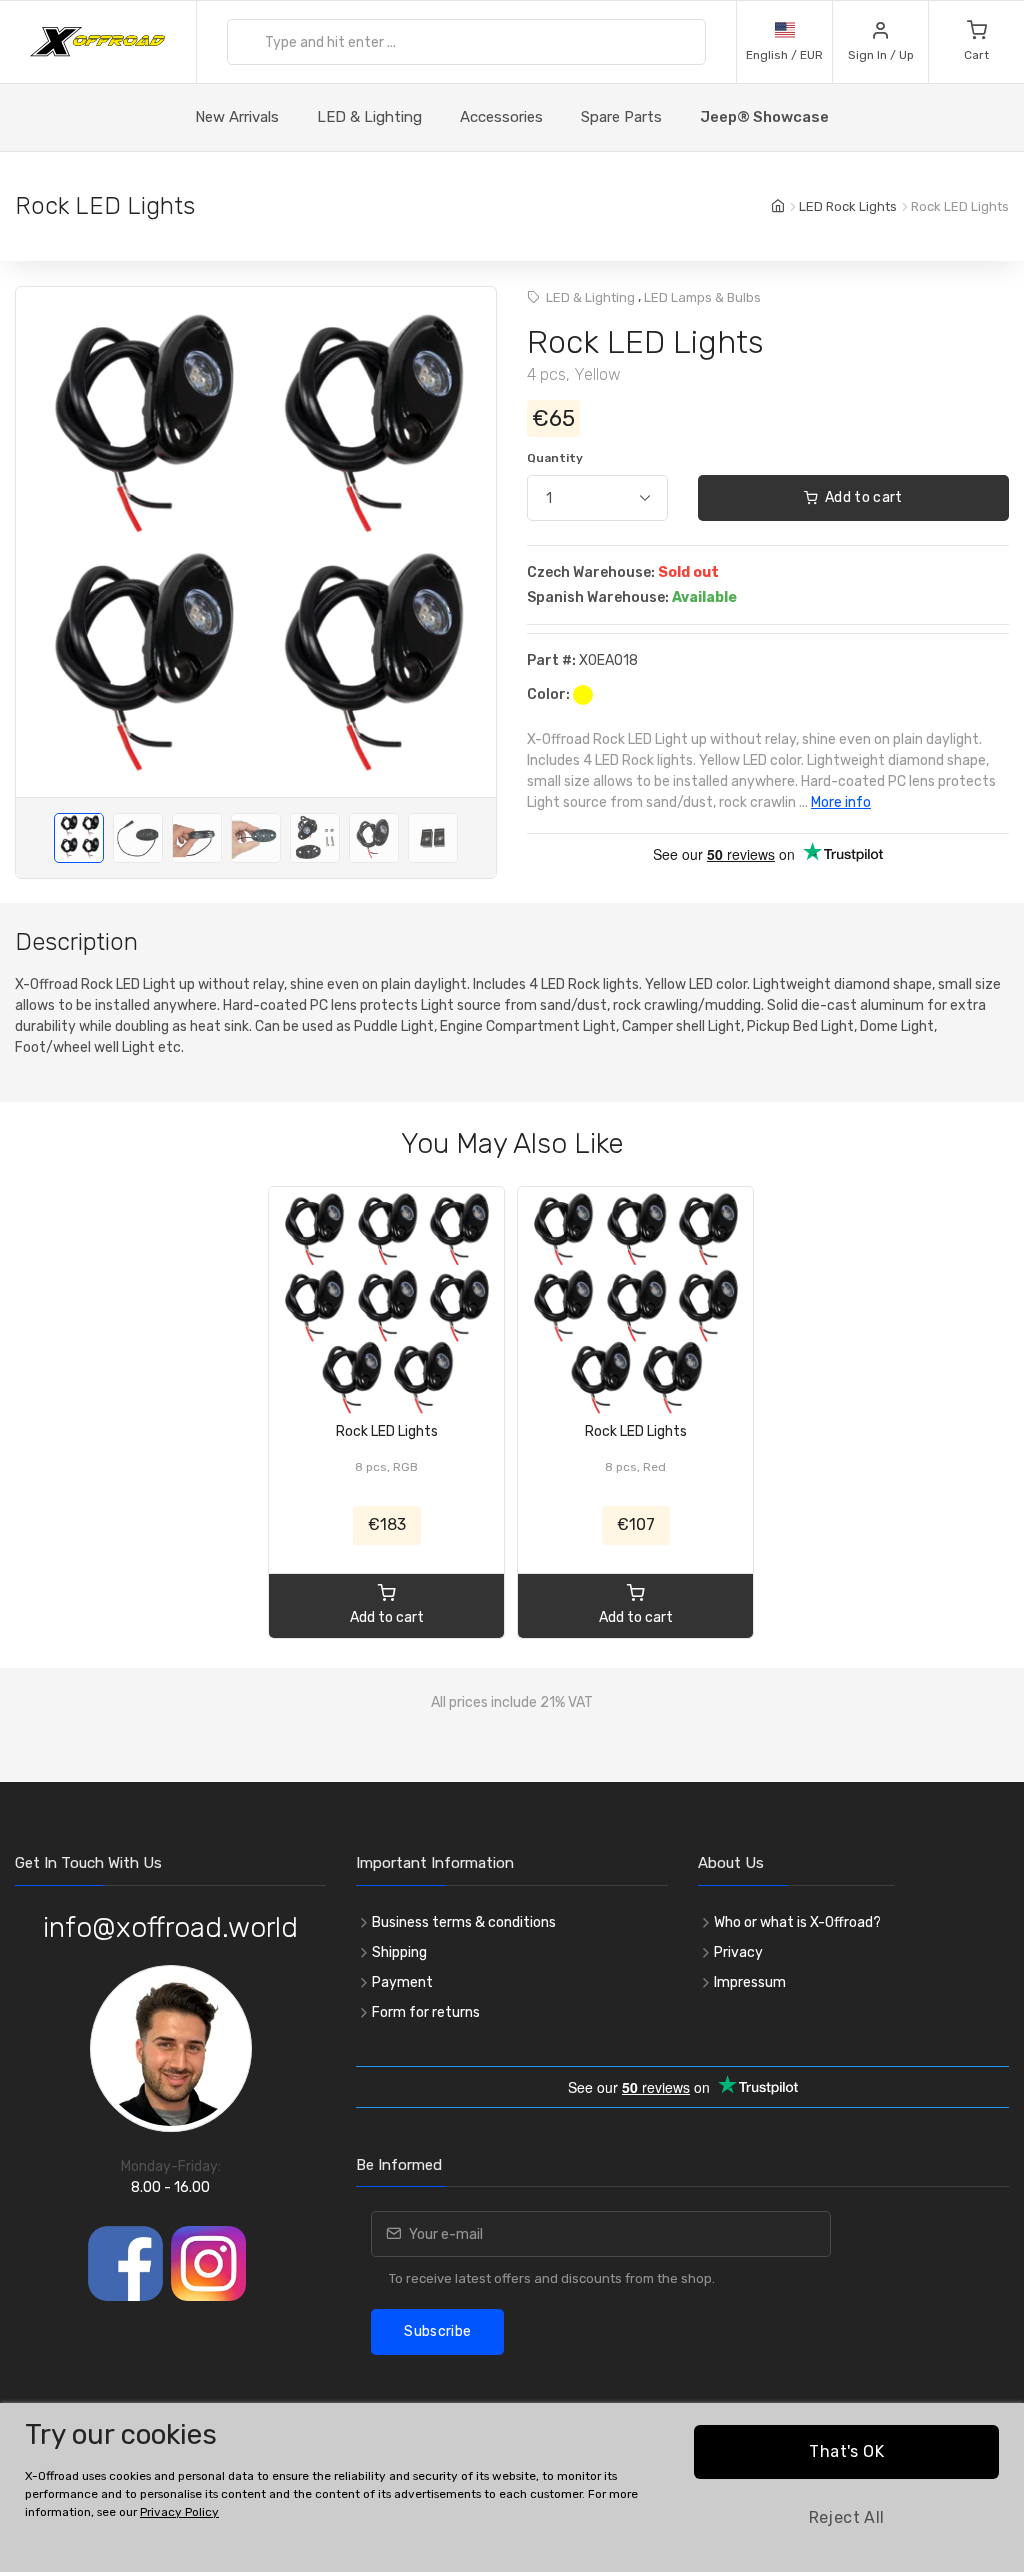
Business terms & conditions (464, 1922)
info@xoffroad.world (170, 1927)
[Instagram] (208, 2263)
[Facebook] (125, 2263)
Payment (402, 1982)
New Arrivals (237, 117)
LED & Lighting (369, 117)
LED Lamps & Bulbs (702, 297)
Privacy (738, 1952)
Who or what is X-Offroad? (797, 1922)
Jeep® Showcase (764, 117)
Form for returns (426, 2012)
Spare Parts (621, 117)
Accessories (501, 117)
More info (841, 802)
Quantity (555, 458)
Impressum (750, 1982)
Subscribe (437, 2331)
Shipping (399, 1952)
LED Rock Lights (848, 206)
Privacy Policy (179, 2512)
